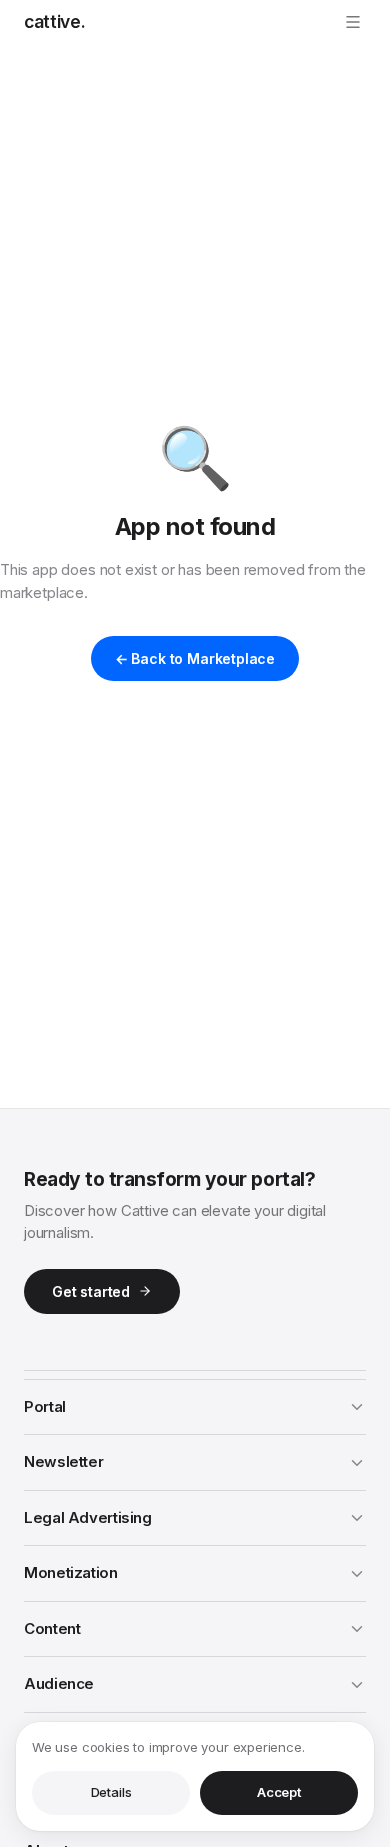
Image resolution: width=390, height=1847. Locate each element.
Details (111, 1792)
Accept (279, 1792)
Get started (91, 1291)
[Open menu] (353, 22)
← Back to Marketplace (195, 658)
